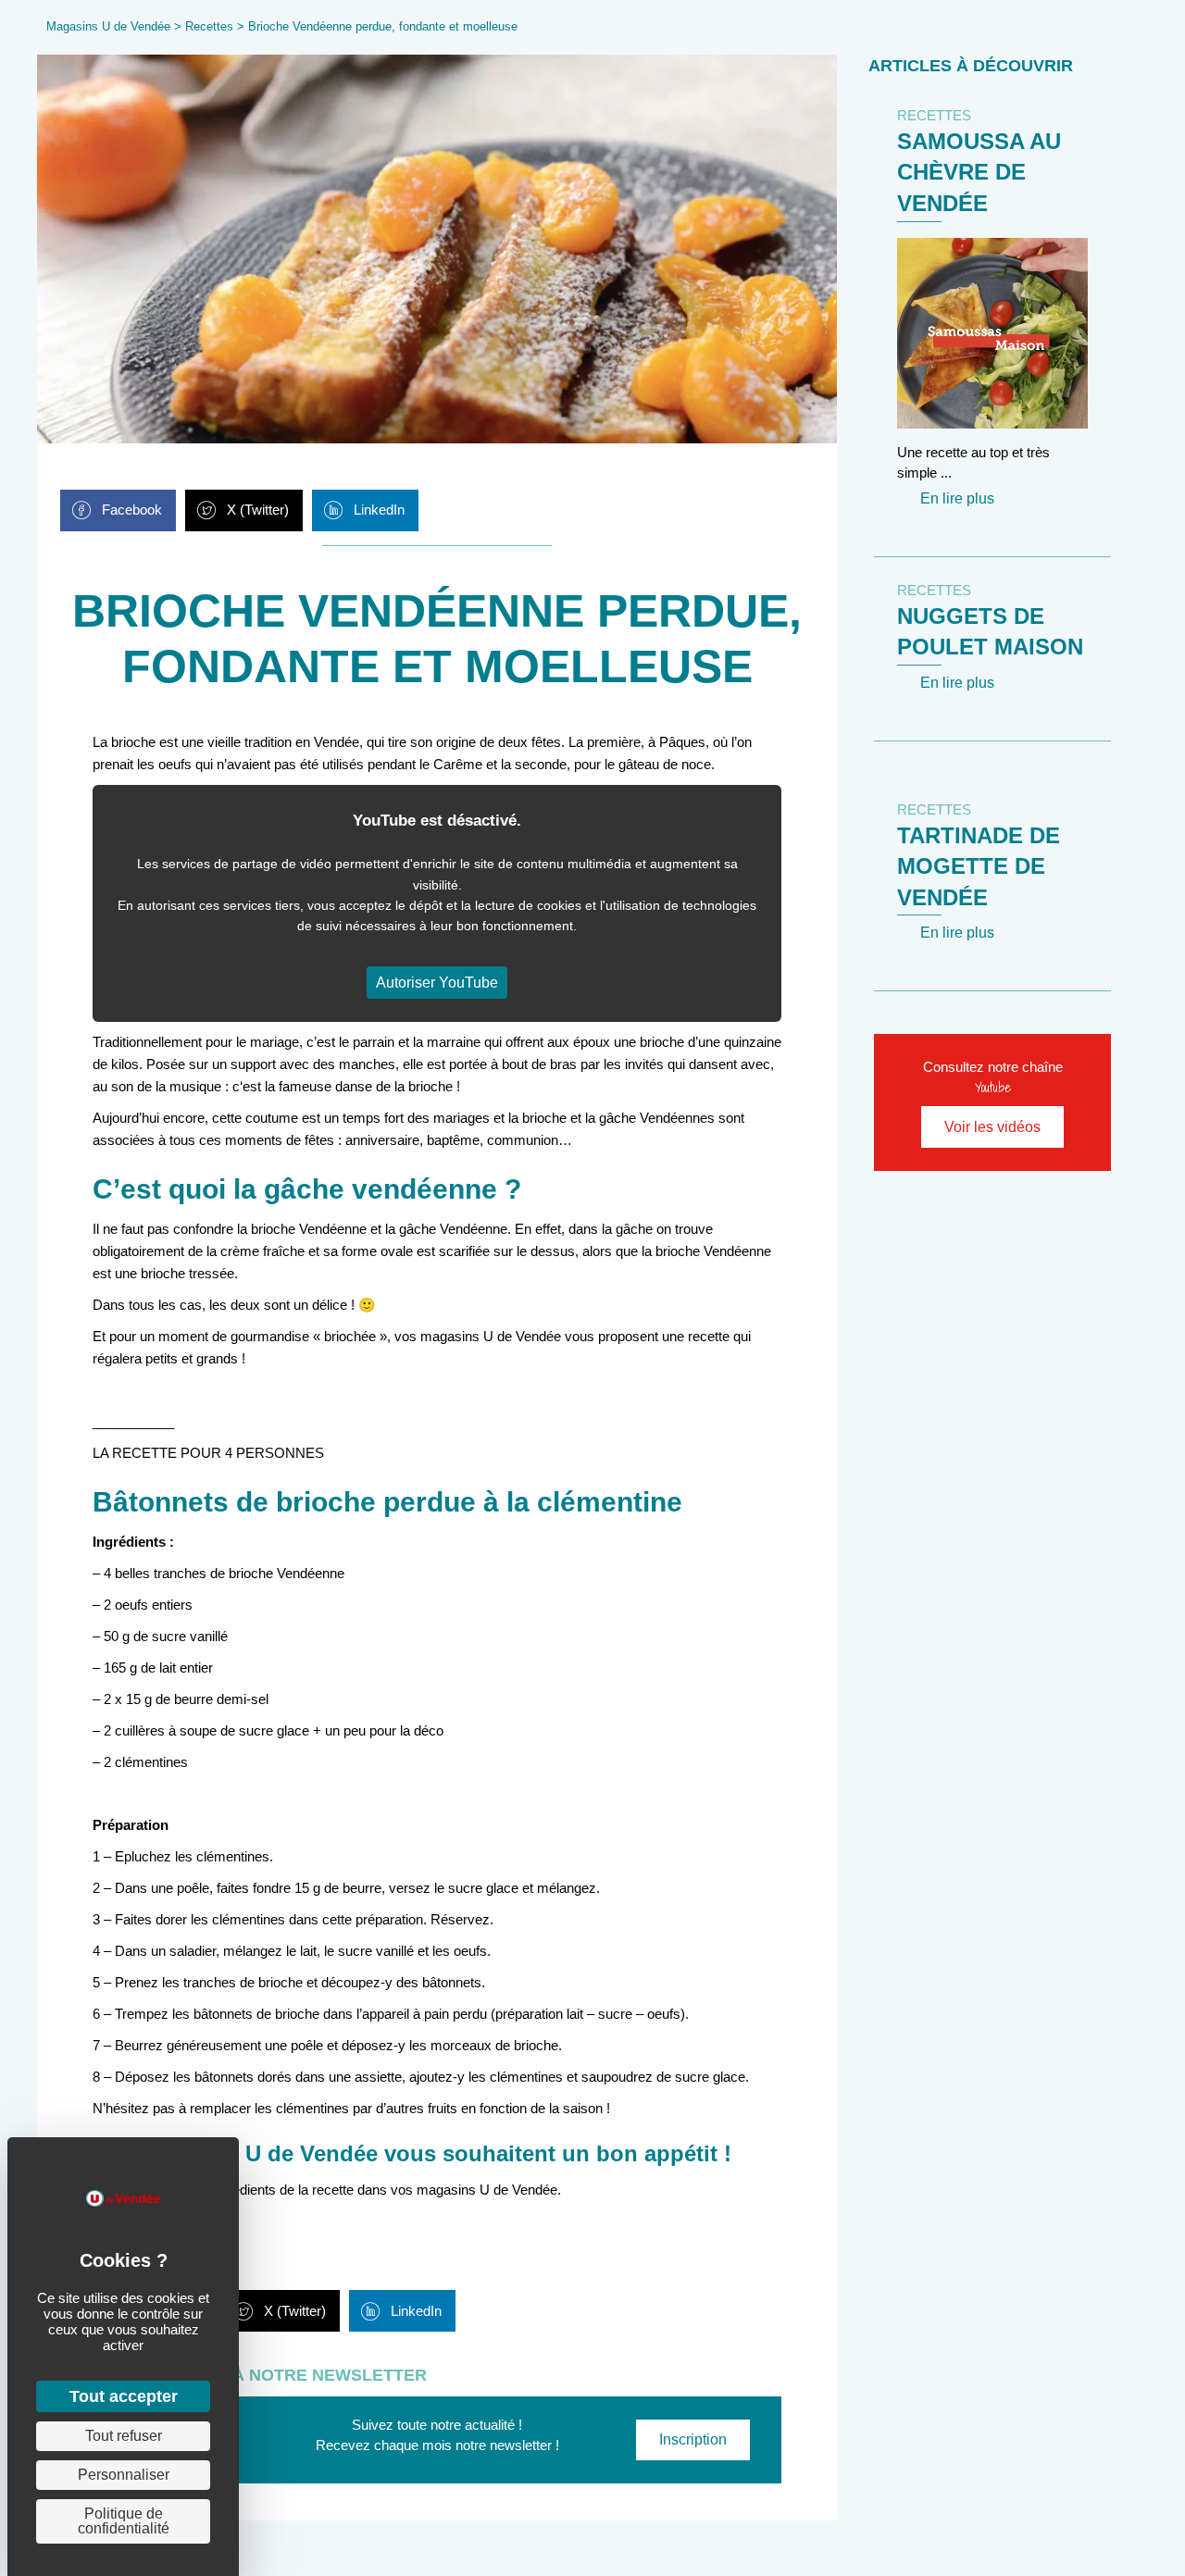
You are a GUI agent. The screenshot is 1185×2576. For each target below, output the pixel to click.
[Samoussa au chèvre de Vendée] (992, 332)
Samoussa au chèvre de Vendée (979, 172)
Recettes (209, 26)
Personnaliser (124, 2475)
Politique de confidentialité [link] (124, 2521)
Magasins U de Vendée (108, 26)
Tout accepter (124, 2396)
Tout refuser (124, 2436)
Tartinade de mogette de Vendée (979, 866)
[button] (693, 2440)
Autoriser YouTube (437, 983)
